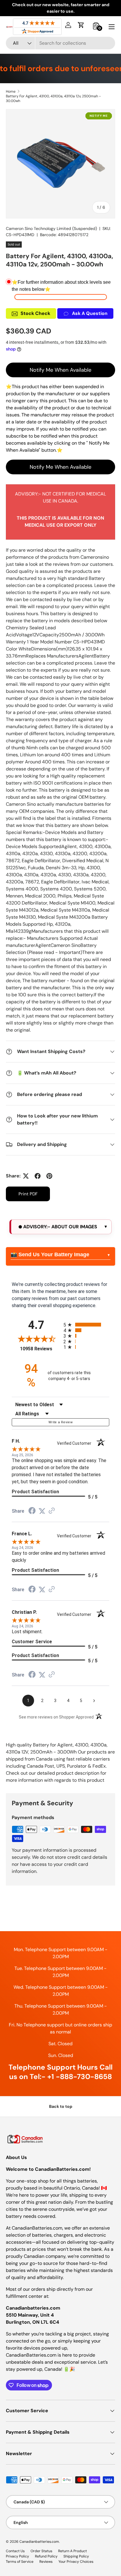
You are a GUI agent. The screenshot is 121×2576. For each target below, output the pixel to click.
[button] (81, 25)
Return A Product (73, 2551)
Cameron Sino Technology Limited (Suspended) (51, 228)
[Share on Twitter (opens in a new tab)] (42, 1511)
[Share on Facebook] (38, 1176)
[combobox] (60, 43)
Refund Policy (46, 2556)
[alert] (60, 1227)
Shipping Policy (76, 2556)
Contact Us (15, 2551)
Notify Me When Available (60, 370)
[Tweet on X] (26, 1176)
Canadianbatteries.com (39, 2542)
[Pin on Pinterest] (49, 1176)
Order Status (41, 2551)
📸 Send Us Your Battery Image (50, 1254)
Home (11, 91)
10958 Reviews (40, 1349)
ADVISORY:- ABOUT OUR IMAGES (60, 1227)
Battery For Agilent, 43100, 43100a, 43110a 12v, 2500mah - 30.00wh (53, 99)
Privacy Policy (17, 2556)
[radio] (86, 1325)
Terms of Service (20, 2562)
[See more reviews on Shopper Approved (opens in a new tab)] (52, 1511)
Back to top (61, 2106)
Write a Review (60, 1422)
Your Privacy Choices (76, 2562)
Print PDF (28, 1194)
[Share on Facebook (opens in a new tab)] (32, 1511)
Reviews (46, 2562)
